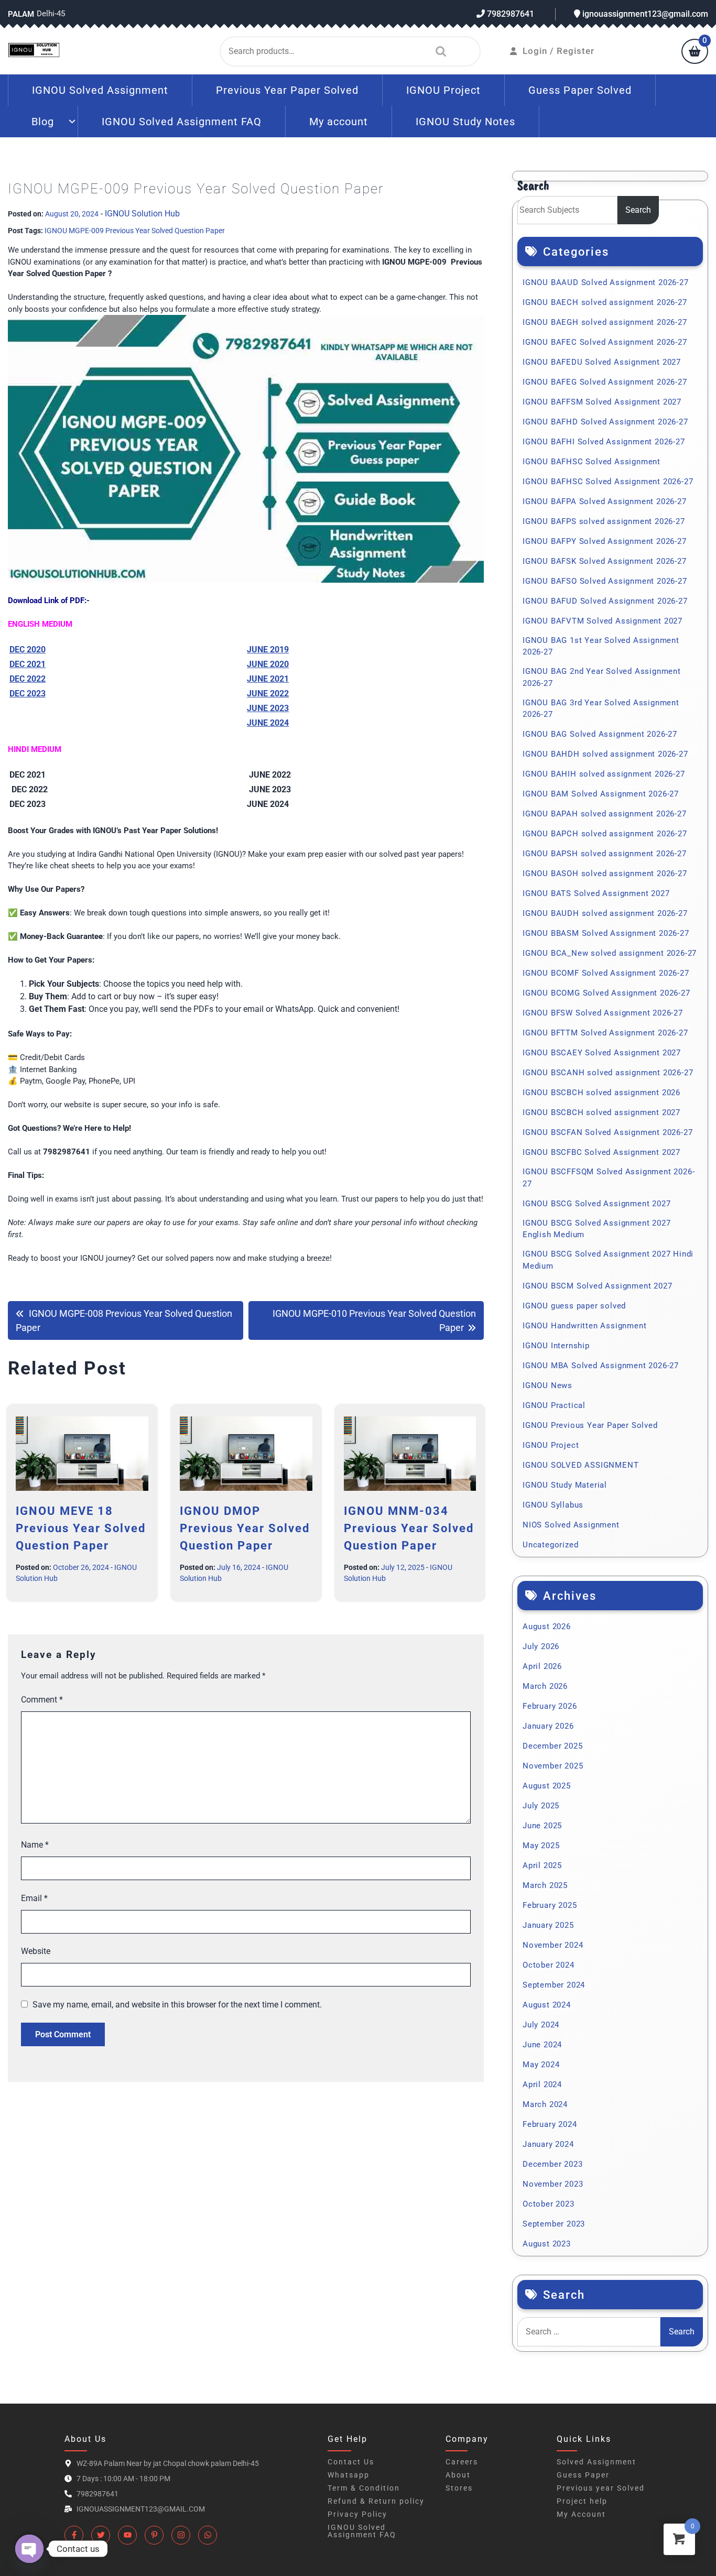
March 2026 (545, 1686)
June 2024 (542, 2045)
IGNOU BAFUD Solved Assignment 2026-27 (605, 601)
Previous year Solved (601, 2488)
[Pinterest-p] (154, 2535)
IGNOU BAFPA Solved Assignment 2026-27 (605, 501)
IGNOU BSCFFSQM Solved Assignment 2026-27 (609, 1178)
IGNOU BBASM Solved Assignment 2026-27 (606, 933)
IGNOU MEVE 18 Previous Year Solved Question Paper (81, 1528)
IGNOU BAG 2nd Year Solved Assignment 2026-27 (602, 677)
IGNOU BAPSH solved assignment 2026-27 (605, 854)
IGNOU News (547, 1385)
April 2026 (542, 1666)
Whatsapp (349, 2475)
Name (35, 1845)
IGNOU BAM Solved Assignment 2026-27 (601, 794)
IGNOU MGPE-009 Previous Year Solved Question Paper (135, 231)
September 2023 (554, 2224)
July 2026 (541, 1646)
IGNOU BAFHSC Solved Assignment (592, 462)
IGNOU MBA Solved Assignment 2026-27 (601, 1366)
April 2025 (542, 1865)
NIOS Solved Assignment (571, 1525)
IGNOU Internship (556, 1346)
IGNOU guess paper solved (574, 1306)
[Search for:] (589, 2332)
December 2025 (552, 1746)
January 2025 (548, 1925)
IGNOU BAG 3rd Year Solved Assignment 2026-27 (601, 709)
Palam (21, 14)
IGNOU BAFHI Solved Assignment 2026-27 (604, 442)
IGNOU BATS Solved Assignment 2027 (596, 893)
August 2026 (547, 1627)
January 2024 (548, 2144)
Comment (42, 1700)
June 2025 (542, 1826)
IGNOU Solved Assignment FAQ (182, 122)
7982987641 (509, 14)
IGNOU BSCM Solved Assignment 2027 (597, 1286)
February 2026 (550, 1706)
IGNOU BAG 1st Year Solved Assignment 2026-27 (601, 646)
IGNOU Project (443, 90)
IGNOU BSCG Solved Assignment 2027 (596, 1204)
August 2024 (547, 2005)
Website (36, 1951)
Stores (459, 2488)
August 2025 (547, 1786)
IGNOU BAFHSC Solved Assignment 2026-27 (608, 482)
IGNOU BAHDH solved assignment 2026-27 (605, 754)
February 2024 (550, 2124)
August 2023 (547, 2244)
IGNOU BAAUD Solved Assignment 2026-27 (606, 282)
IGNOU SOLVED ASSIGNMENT (581, 1465)
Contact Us (351, 2462)
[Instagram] (181, 2535)
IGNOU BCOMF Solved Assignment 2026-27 (606, 973)
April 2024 (542, 2084)
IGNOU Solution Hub (142, 214)
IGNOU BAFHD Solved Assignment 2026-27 (605, 422)
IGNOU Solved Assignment (100, 90)
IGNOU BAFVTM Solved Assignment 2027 (603, 621)
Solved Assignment (596, 2462)
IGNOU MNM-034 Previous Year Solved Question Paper (409, 1528)
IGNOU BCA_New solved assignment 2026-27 (610, 953)
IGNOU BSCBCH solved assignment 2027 (601, 1112)
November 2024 (553, 1945)
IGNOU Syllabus (553, 1505)
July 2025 (541, 1806)
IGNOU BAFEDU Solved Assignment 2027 (602, 362)
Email (34, 1898)
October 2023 (549, 2204)
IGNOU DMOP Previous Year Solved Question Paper (245, 1528)
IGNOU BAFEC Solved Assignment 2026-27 (605, 342)
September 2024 (554, 1985)
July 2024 (541, 2025)
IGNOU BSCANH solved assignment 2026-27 (608, 1073)
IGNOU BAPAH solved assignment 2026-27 (605, 814)
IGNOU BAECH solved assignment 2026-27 (605, 302)
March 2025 (545, 1885)
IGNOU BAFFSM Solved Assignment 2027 (602, 402)
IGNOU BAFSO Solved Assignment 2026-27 (605, 581)
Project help (582, 2501)
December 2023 (552, 2164)
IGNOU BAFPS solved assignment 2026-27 (604, 521)
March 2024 (545, 2104)
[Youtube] (127, 2535)
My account (339, 122)
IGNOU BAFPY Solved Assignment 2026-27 (605, 541)
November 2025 (553, 1766)
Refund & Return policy (376, 2501)
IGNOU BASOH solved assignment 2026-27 (605, 874)
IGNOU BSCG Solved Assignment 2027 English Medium (596, 1229)
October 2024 (549, 1965)
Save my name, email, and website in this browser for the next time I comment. (177, 2005)
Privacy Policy (357, 2514)
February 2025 (550, 1905)
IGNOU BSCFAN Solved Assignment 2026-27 (607, 1132)
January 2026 (548, 1726)
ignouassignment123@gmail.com (644, 14)
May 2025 (541, 1846)
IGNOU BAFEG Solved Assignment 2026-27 (605, 382)
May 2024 (541, 2065)
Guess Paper (583, 2475)
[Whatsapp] (208, 2535)
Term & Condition (364, 2488)
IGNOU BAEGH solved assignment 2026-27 (605, 322)
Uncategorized (550, 1545)
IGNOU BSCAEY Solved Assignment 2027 (602, 1053)
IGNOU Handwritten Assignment (584, 1326)
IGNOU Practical (554, 1405)
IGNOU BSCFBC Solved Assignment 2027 (601, 1152)
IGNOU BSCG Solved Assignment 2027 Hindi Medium (608, 1260)
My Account (581, 2514)
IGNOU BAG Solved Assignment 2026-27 (600, 734)
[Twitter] (101, 2535)
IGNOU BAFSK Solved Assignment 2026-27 (605, 561)
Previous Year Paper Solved (287, 90)
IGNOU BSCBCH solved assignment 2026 (601, 1093)
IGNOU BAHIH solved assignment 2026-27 (604, 774)
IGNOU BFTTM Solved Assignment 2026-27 (605, 1033)
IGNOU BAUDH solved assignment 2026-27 (605, 913)
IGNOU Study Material (565, 1485)
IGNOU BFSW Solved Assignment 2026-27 (603, 1013)
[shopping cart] (695, 52)
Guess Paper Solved (580, 90)
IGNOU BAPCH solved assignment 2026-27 (605, 834)
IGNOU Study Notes (465, 122)
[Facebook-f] (74, 2535)
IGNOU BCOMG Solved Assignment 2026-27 (606, 993)
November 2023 (553, 2184)
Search (438, 51)
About (458, 2475)
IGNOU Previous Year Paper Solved (590, 1425)
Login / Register (558, 51)
